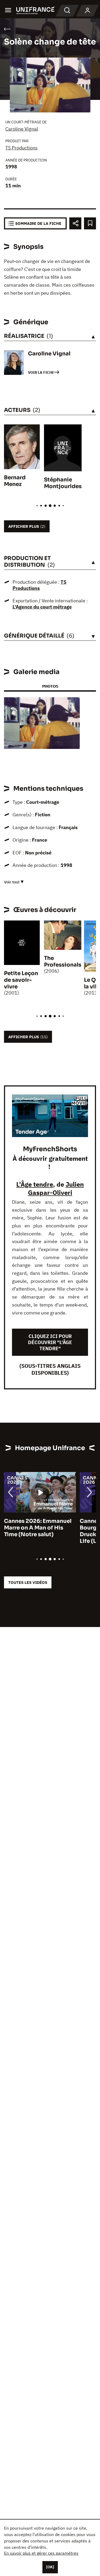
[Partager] (75, 223)
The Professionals (63, 962)
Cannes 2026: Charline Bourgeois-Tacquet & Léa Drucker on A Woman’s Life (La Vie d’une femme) (38, 1531)
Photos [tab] (50, 686)
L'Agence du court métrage (42, 607)
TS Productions (21, 148)
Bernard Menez (15, 481)
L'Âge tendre (35, 1184)
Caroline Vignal (22, 129)
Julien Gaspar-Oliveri (56, 1188)
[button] (72, 706)
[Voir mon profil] (87, 11)
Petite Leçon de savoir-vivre (21, 980)
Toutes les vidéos (28, 1582)
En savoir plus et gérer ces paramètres (41, 2553)
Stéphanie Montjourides (63, 483)
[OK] (50, 2567)
